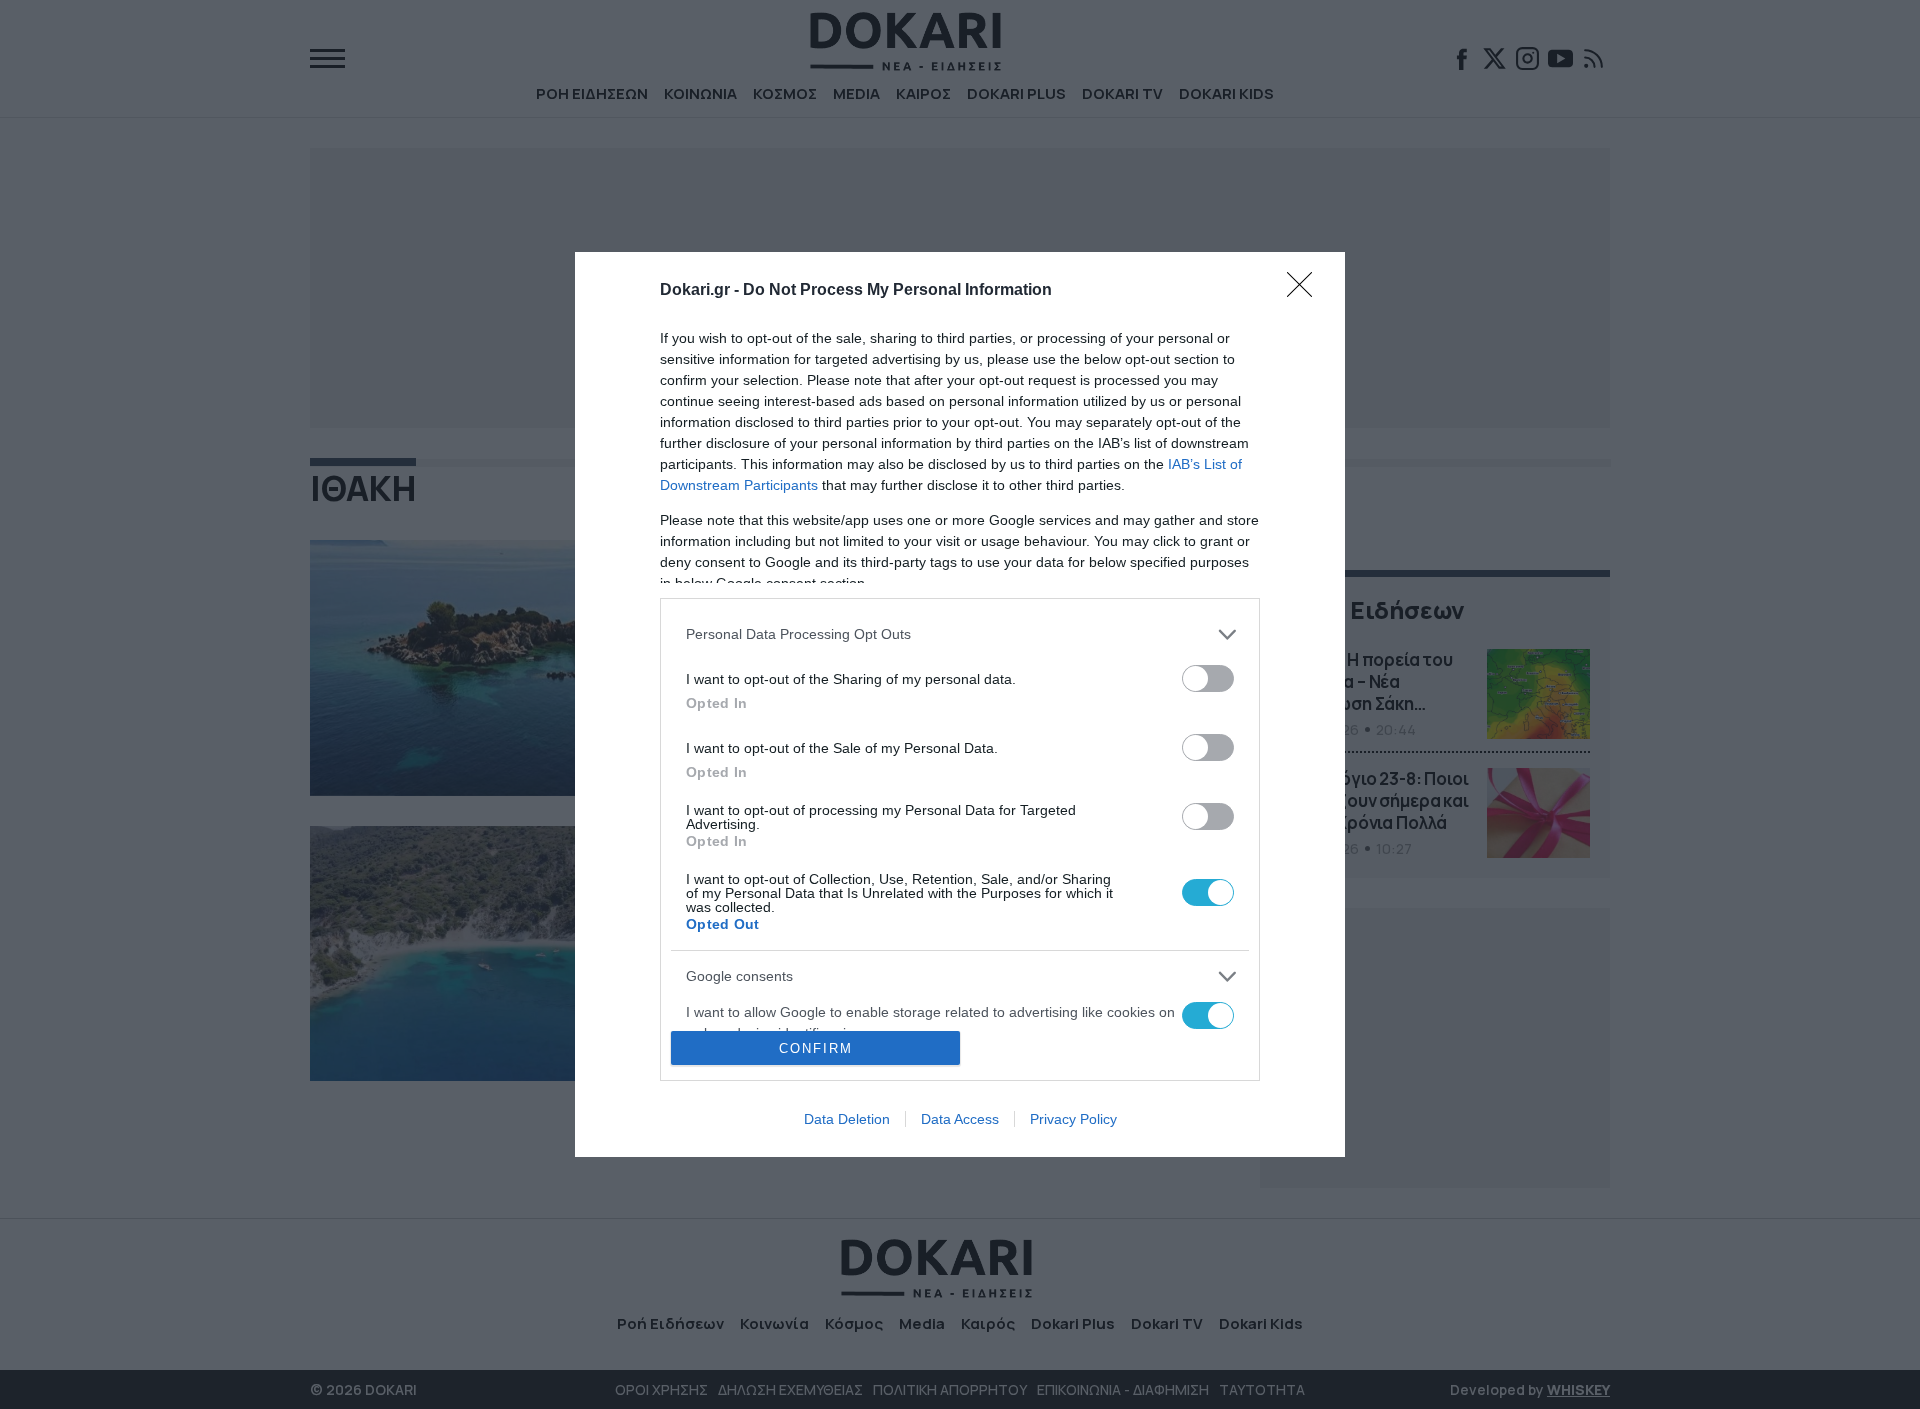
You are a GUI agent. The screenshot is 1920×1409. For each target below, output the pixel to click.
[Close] (1306, 291)
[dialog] (960, 705)
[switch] (1208, 678)
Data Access (960, 1119)
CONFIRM (816, 1048)
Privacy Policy (1073, 1119)
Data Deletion (847, 1119)
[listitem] (960, 634)
